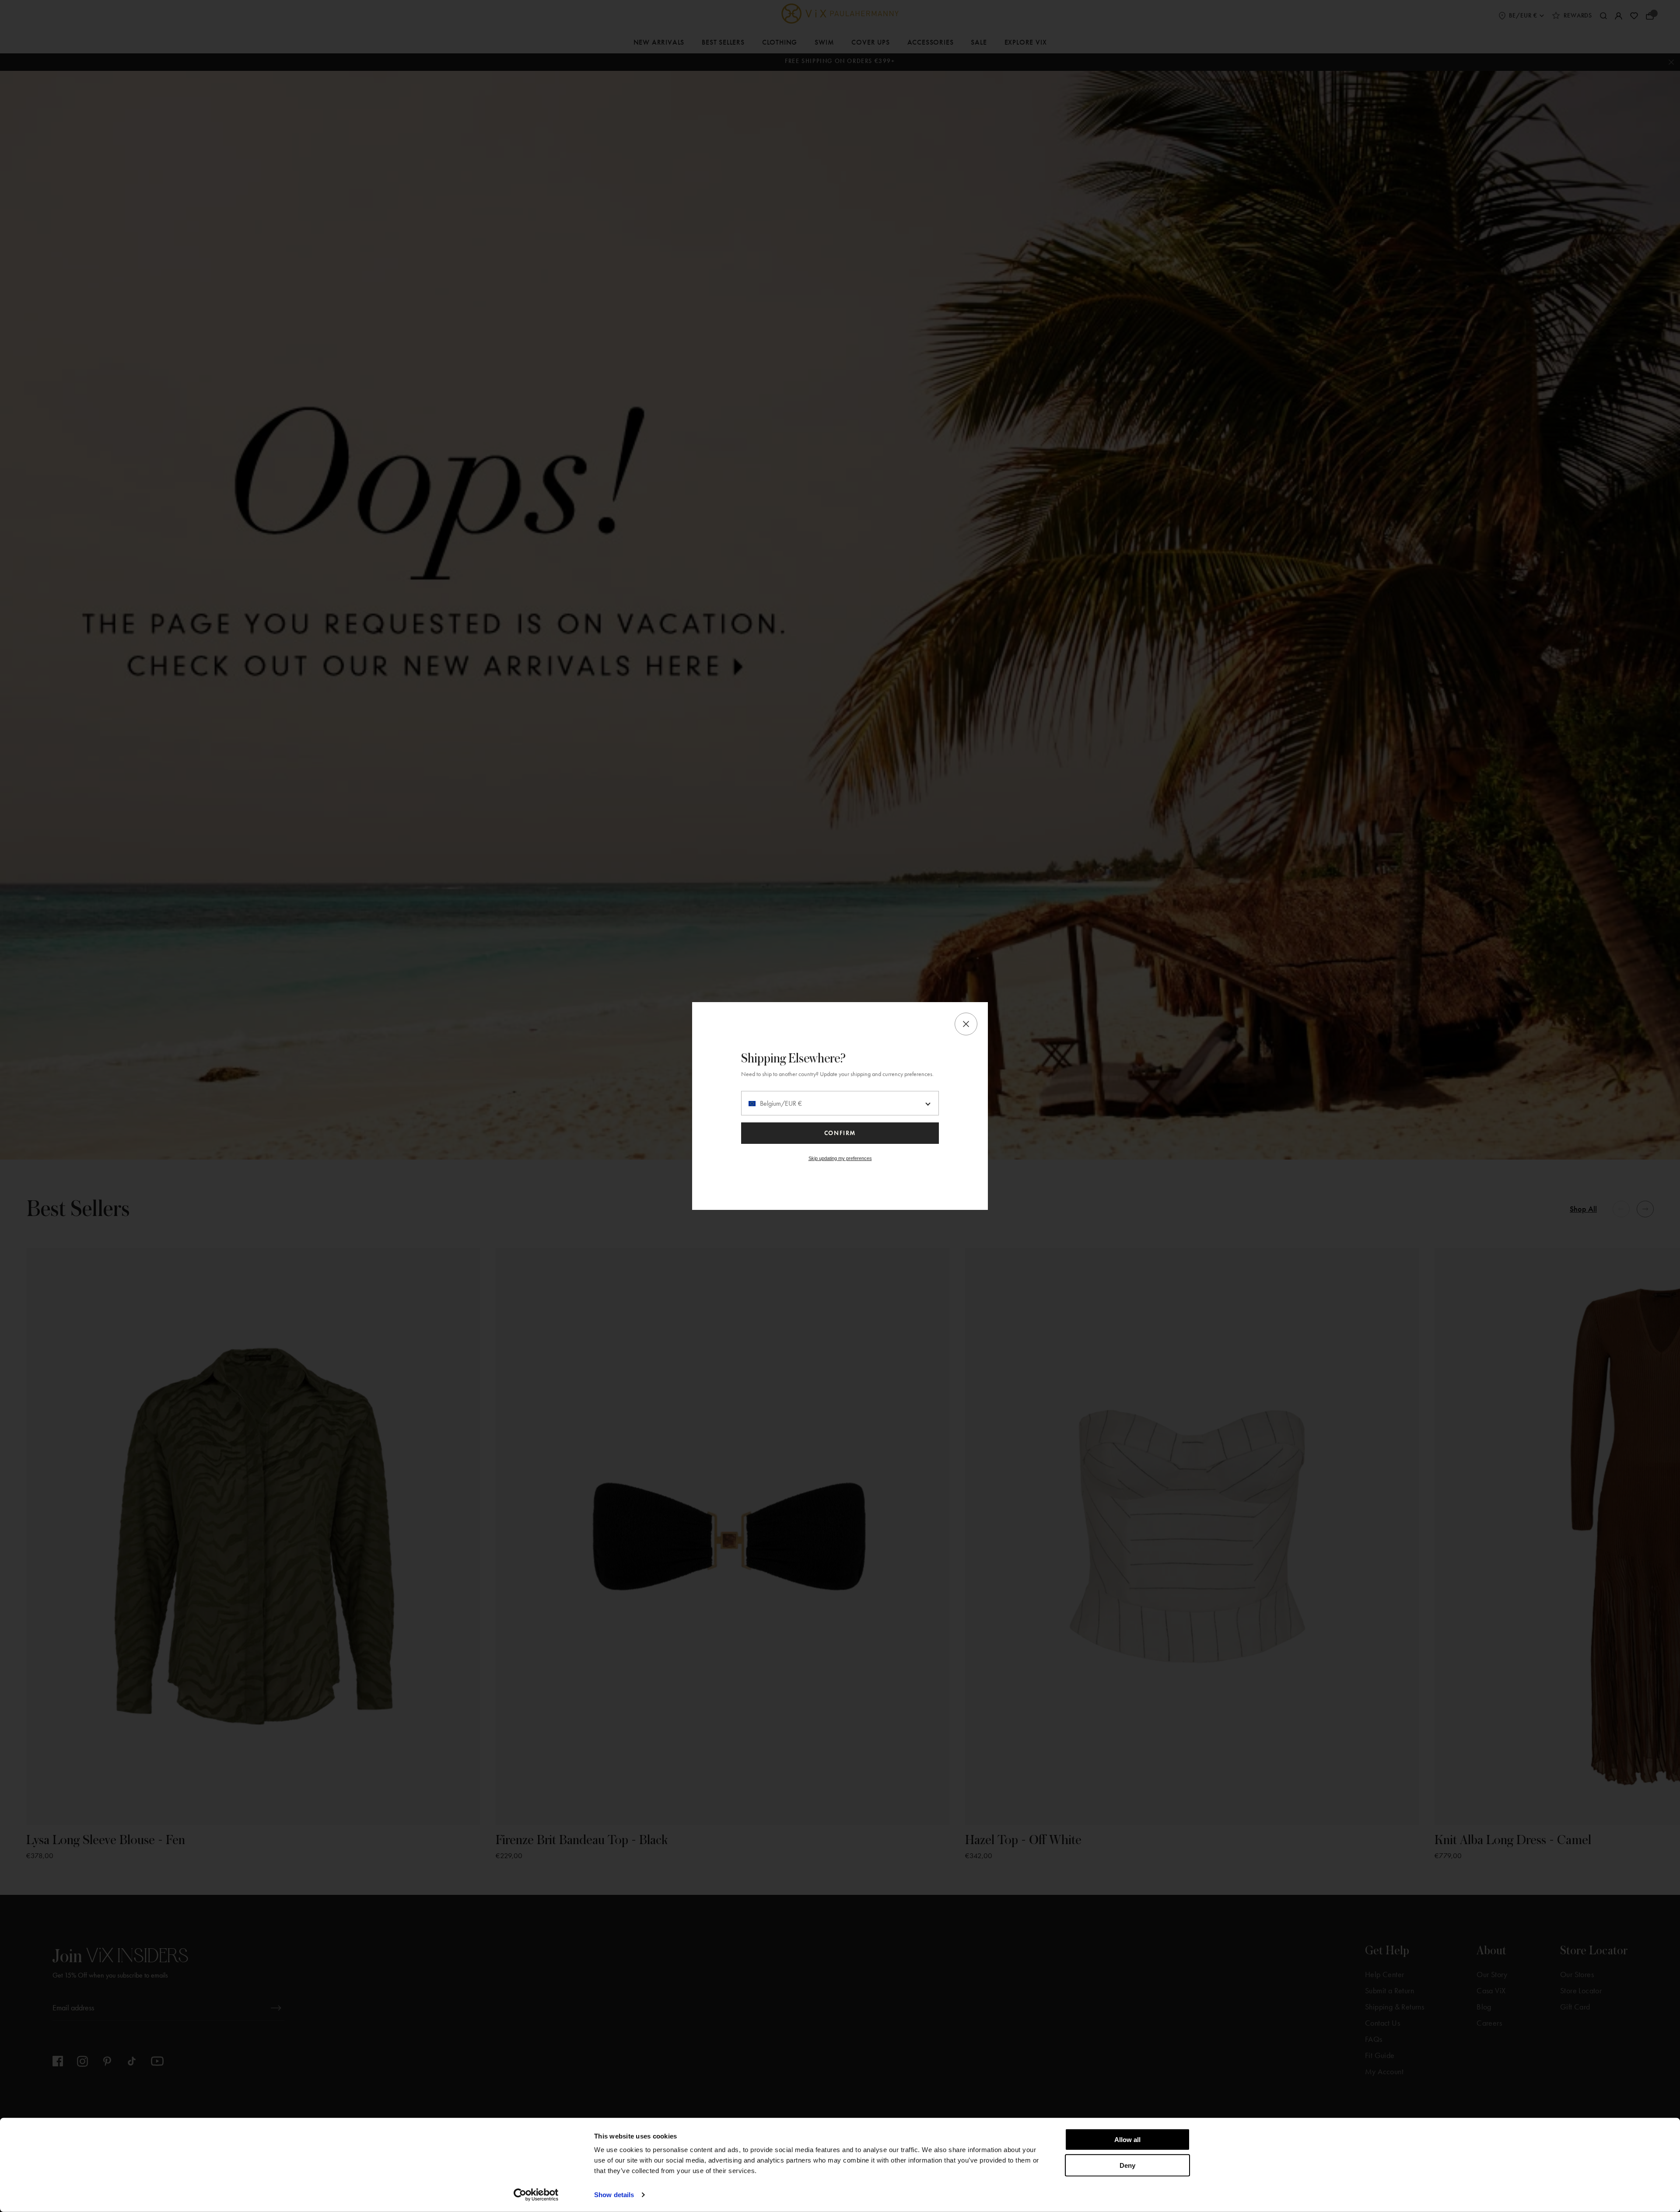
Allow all (1127, 2140)
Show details (614, 2195)
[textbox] (840, 1104)
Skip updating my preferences (840, 1158)
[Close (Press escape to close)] (966, 1024)
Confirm (840, 1133)
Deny (1127, 2165)
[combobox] (840, 1103)
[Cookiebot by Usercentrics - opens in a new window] (536, 2195)
